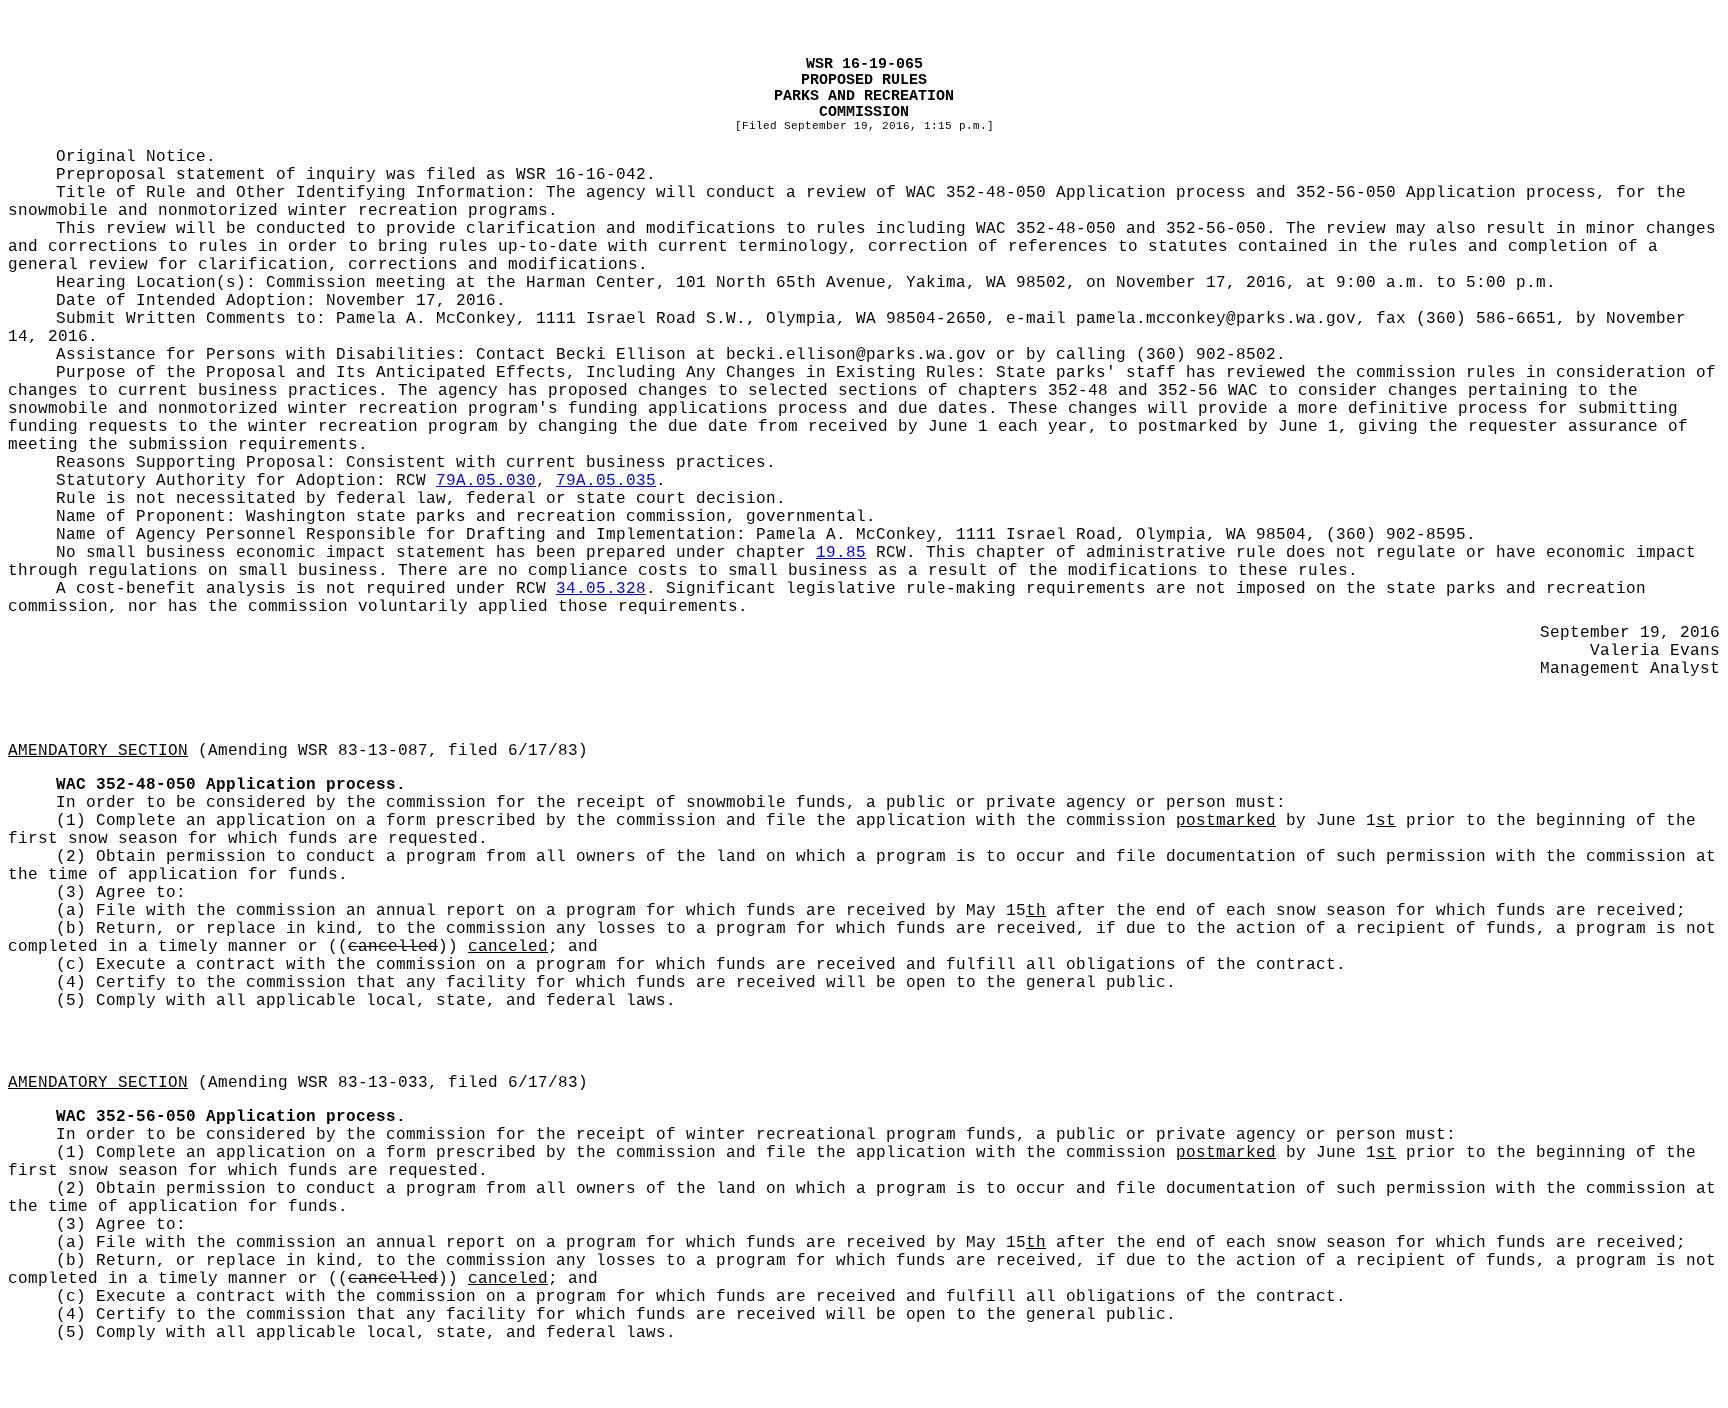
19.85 (841, 553)
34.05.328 (601, 589)
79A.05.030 (486, 481)
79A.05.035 (606, 481)
